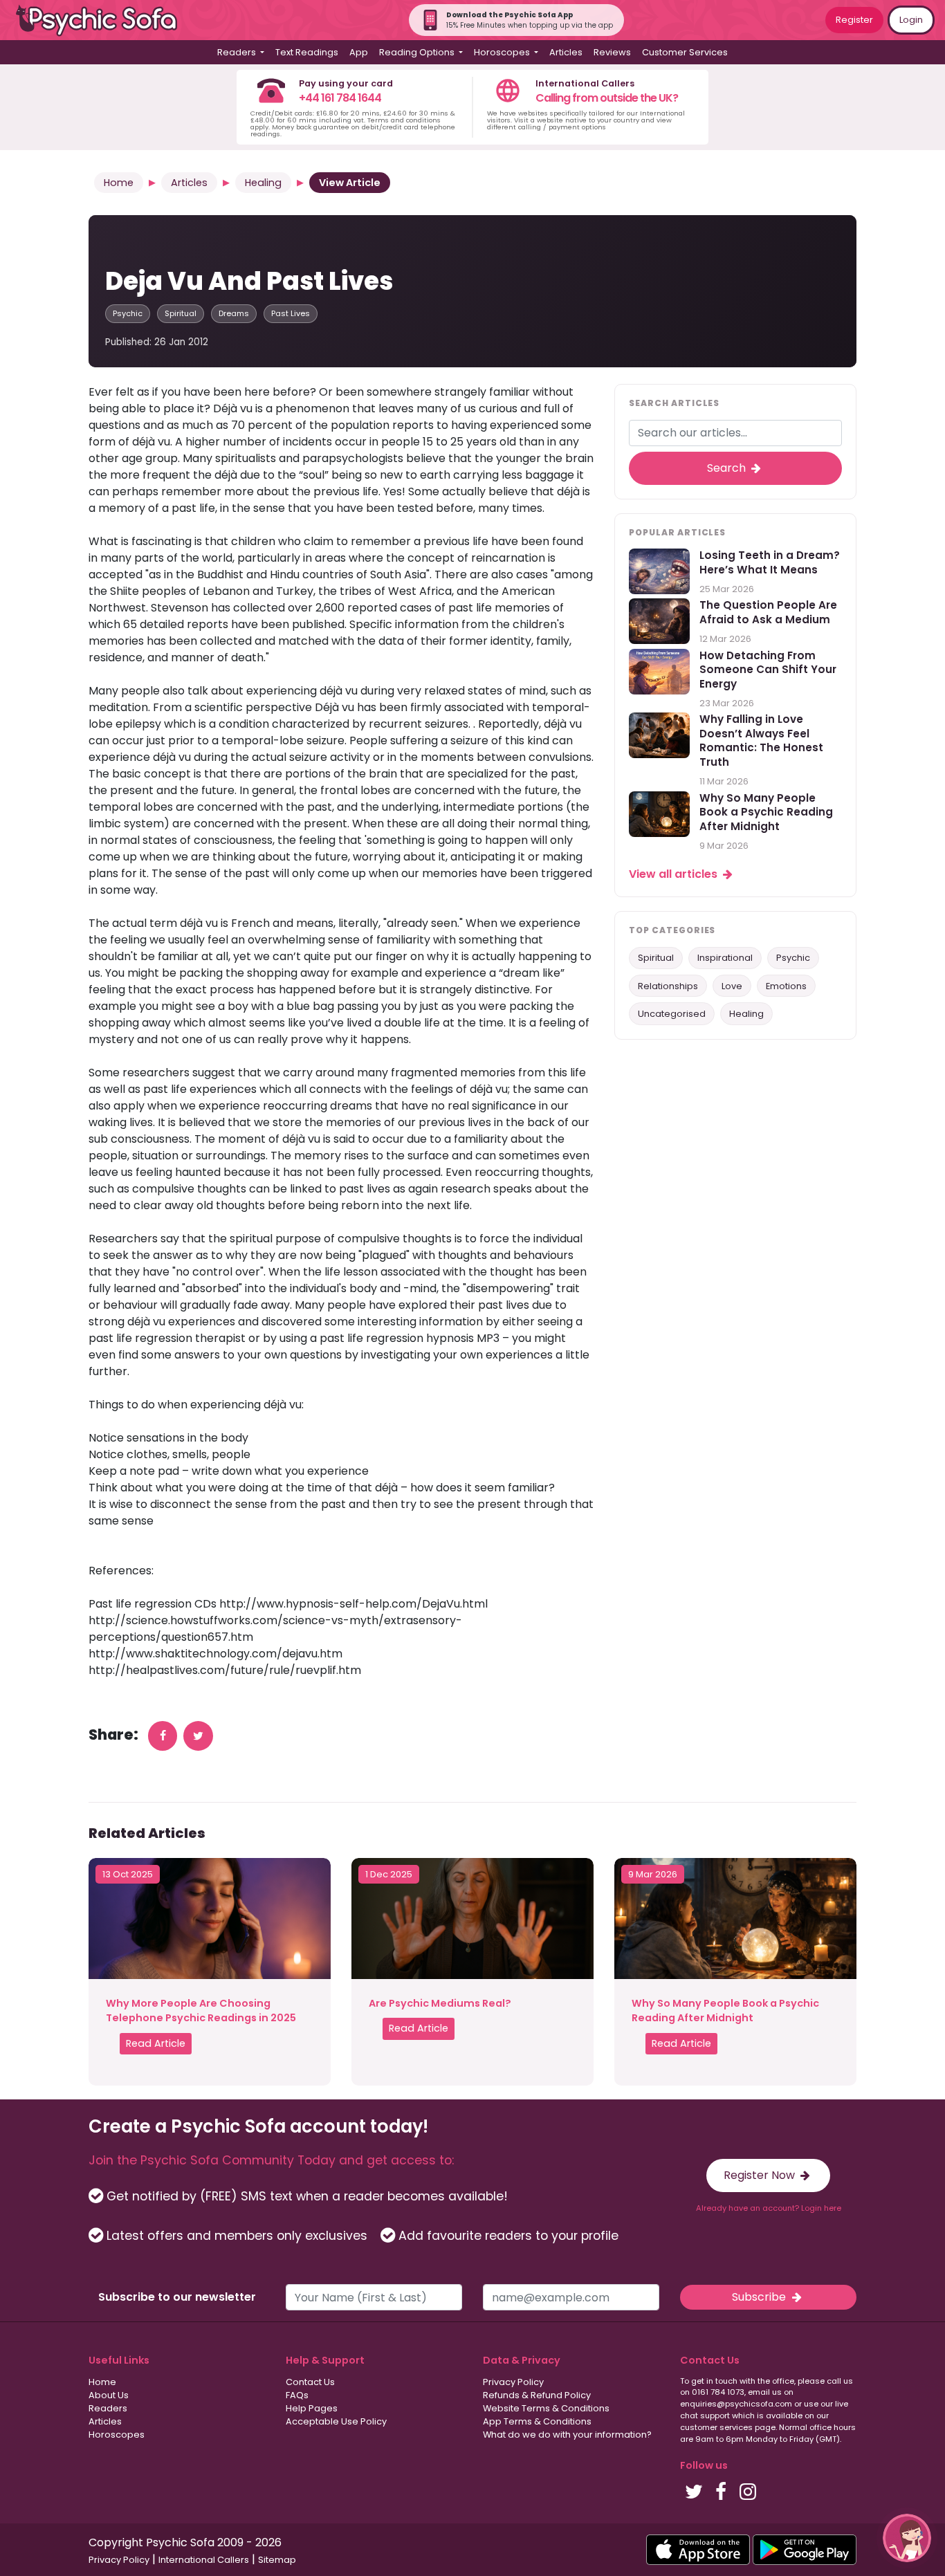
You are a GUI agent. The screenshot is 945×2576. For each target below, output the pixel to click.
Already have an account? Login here (769, 2208)
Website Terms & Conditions (546, 2408)
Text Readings (307, 52)
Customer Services (685, 52)
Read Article (156, 2043)
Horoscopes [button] (503, 52)
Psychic (128, 313)
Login (911, 20)
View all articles (675, 874)
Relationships (668, 986)
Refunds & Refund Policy (537, 2395)
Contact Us (310, 2382)
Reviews (612, 52)
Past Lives (291, 313)
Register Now (761, 2175)
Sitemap (277, 2560)
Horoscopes (117, 2435)
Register (854, 20)
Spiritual (181, 313)
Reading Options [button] (418, 52)
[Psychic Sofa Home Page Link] (104, 20)
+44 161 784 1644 (340, 98)
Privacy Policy (513, 2382)
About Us (109, 2395)
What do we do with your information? (567, 2435)
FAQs (297, 2395)
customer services (716, 2427)
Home (119, 183)
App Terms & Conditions (537, 2421)
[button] (907, 2538)
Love (732, 986)
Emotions (786, 986)
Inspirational (725, 958)
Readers (108, 2408)
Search (728, 468)
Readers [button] (238, 52)
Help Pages (312, 2408)
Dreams (234, 313)
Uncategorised (672, 1014)
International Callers (204, 2560)
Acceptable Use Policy (336, 2421)
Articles (566, 52)
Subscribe (760, 2297)
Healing (263, 183)
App (359, 52)
